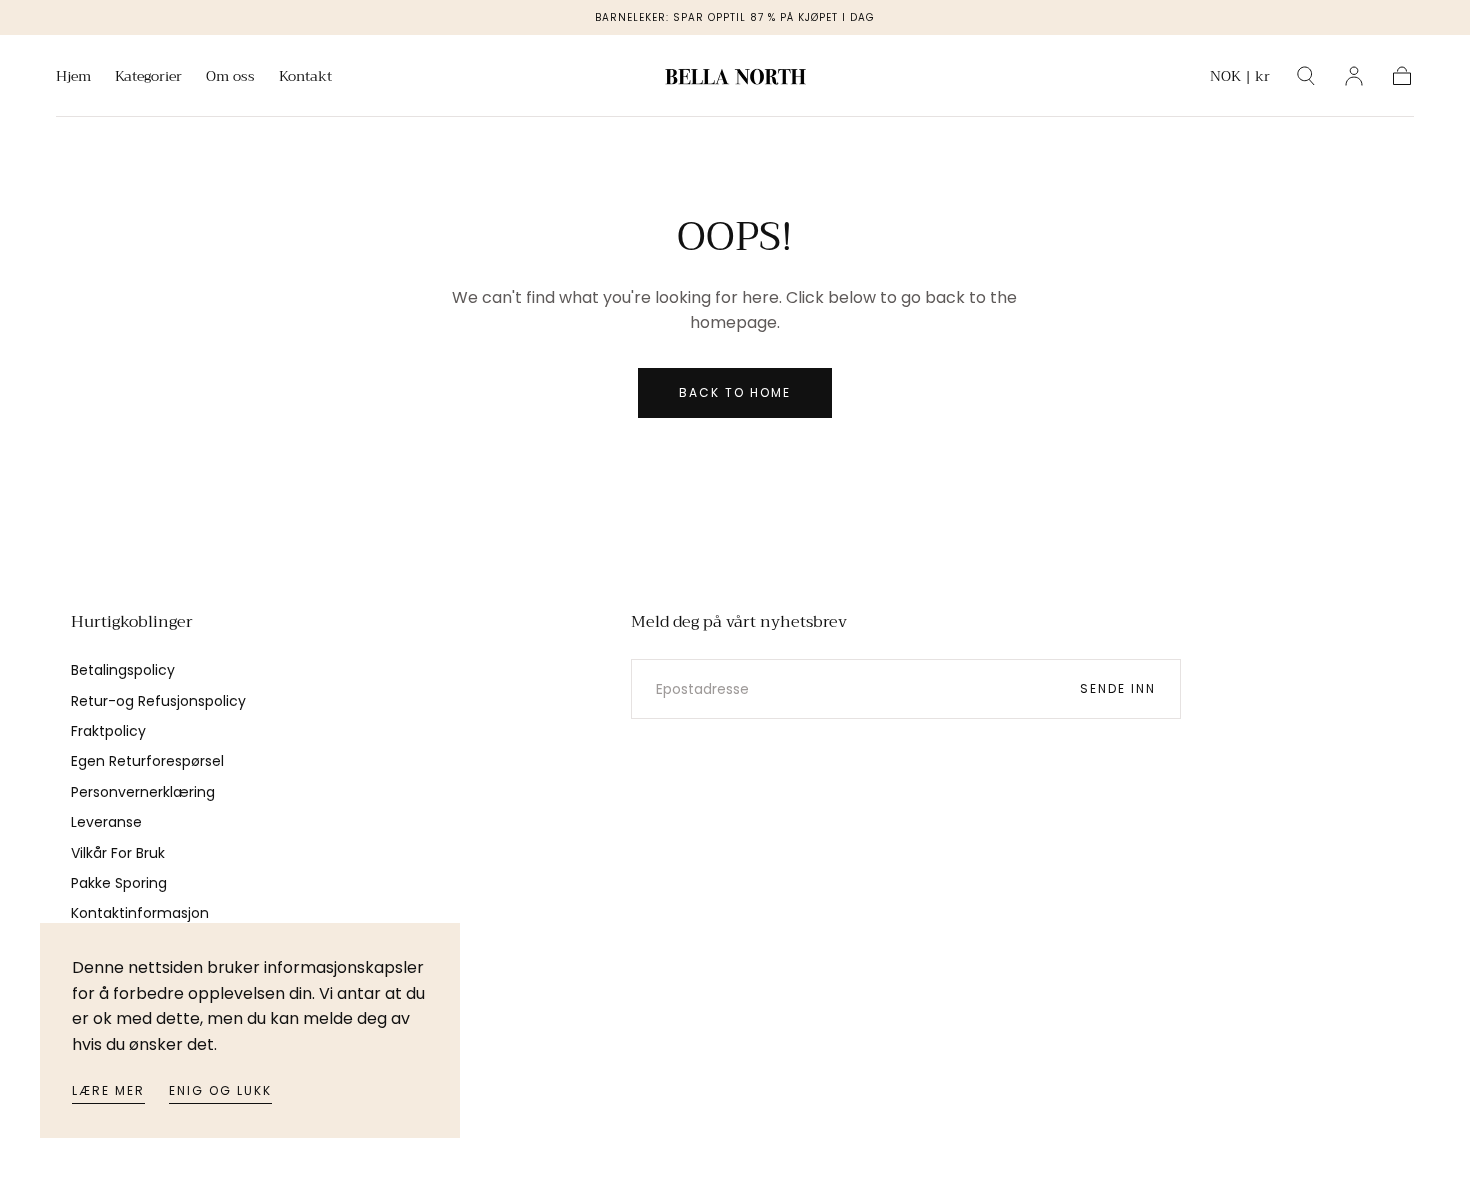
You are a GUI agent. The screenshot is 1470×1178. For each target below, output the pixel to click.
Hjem (73, 78)
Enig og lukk (220, 1090)
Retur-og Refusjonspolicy (158, 701)
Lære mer (108, 1090)
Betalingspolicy (123, 670)
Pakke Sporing (119, 883)
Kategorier (148, 78)
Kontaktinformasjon (140, 913)
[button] (1240, 79)
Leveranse (106, 822)
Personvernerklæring (143, 792)
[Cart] (1402, 76)
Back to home (735, 392)
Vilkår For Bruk (118, 853)
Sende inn (1118, 688)
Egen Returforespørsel (147, 761)
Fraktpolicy (108, 731)
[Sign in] (1354, 76)
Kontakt (305, 78)
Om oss (230, 78)
